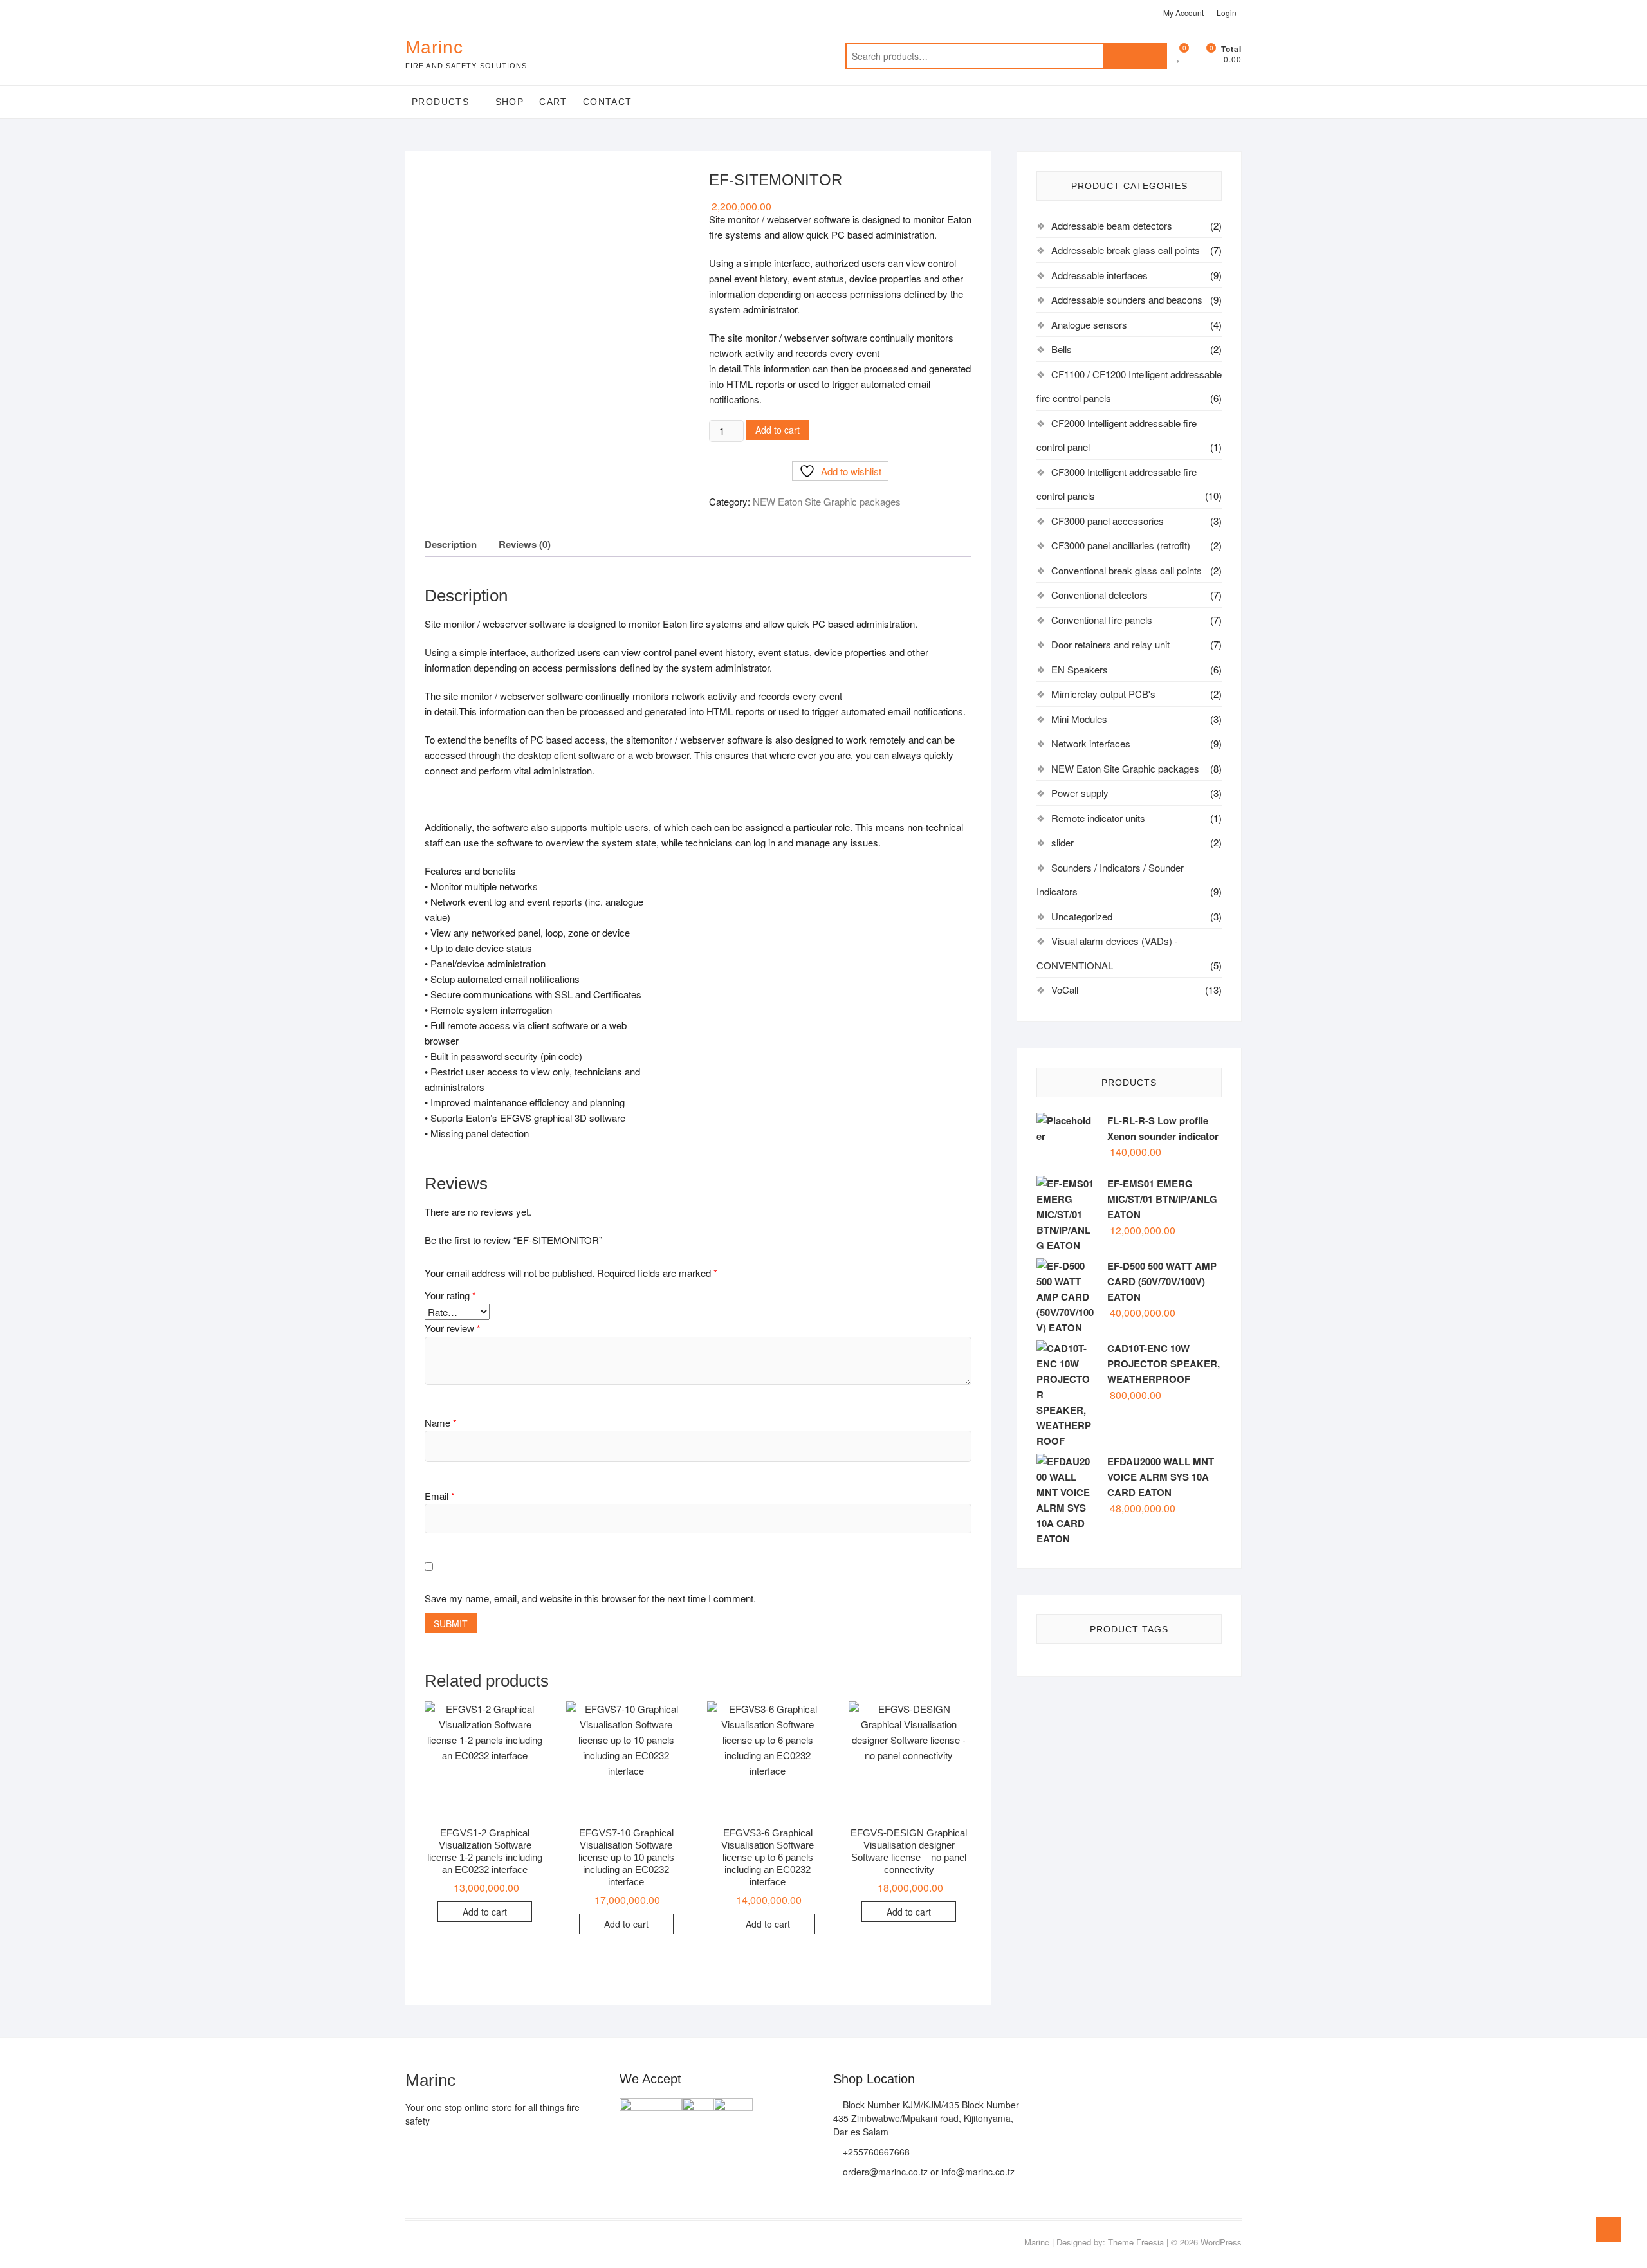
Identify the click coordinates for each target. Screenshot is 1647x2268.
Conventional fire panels (1102, 620)
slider (1063, 842)
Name (441, 1422)
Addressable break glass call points (1126, 250)
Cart (553, 102)
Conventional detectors (1100, 595)
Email (440, 1496)
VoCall (1065, 990)
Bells (1062, 349)
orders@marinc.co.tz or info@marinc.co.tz (927, 2172)
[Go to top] (1608, 2229)
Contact (608, 102)
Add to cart (777, 430)
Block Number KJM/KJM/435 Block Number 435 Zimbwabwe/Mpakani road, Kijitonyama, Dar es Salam (926, 2118)
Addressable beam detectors (1112, 225)
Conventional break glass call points (1127, 570)
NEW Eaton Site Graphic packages (827, 501)
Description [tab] (451, 544)
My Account (1183, 13)
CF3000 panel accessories (1108, 521)
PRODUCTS (440, 102)
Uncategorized (1082, 916)
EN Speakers (1080, 669)
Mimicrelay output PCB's (1103, 694)
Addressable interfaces (1100, 275)
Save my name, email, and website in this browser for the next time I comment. (590, 1598)
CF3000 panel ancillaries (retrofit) (1121, 545)
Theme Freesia (1136, 2242)
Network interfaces (1091, 743)
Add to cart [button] (485, 1912)
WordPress (1221, 2242)
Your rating (450, 1295)
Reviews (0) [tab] (525, 544)
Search (1135, 56)
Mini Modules (1079, 719)
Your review (453, 1328)
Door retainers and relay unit (1110, 644)
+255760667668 (875, 2152)
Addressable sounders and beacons (1127, 299)
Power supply (1080, 793)
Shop (510, 102)
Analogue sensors (1089, 325)
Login (1227, 13)
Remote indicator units (1098, 818)
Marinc (434, 47)
